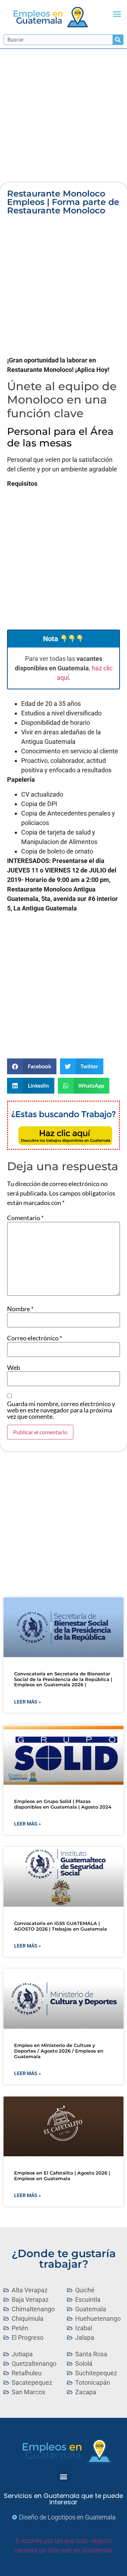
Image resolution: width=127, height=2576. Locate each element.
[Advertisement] (64, 116)
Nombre (20, 1309)
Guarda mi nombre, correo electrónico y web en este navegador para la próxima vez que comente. (61, 1410)
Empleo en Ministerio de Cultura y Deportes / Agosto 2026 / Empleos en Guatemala (59, 2051)
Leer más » (28, 1702)
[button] (117, 14)
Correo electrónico (35, 1338)
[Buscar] (118, 40)
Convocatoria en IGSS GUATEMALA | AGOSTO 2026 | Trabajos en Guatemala (61, 1926)
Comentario (25, 1218)
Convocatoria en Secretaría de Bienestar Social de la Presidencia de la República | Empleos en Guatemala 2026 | (63, 1679)
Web (14, 1367)
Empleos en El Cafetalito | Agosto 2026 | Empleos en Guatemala (62, 2176)
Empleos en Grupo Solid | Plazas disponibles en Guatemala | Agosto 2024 (63, 1804)
